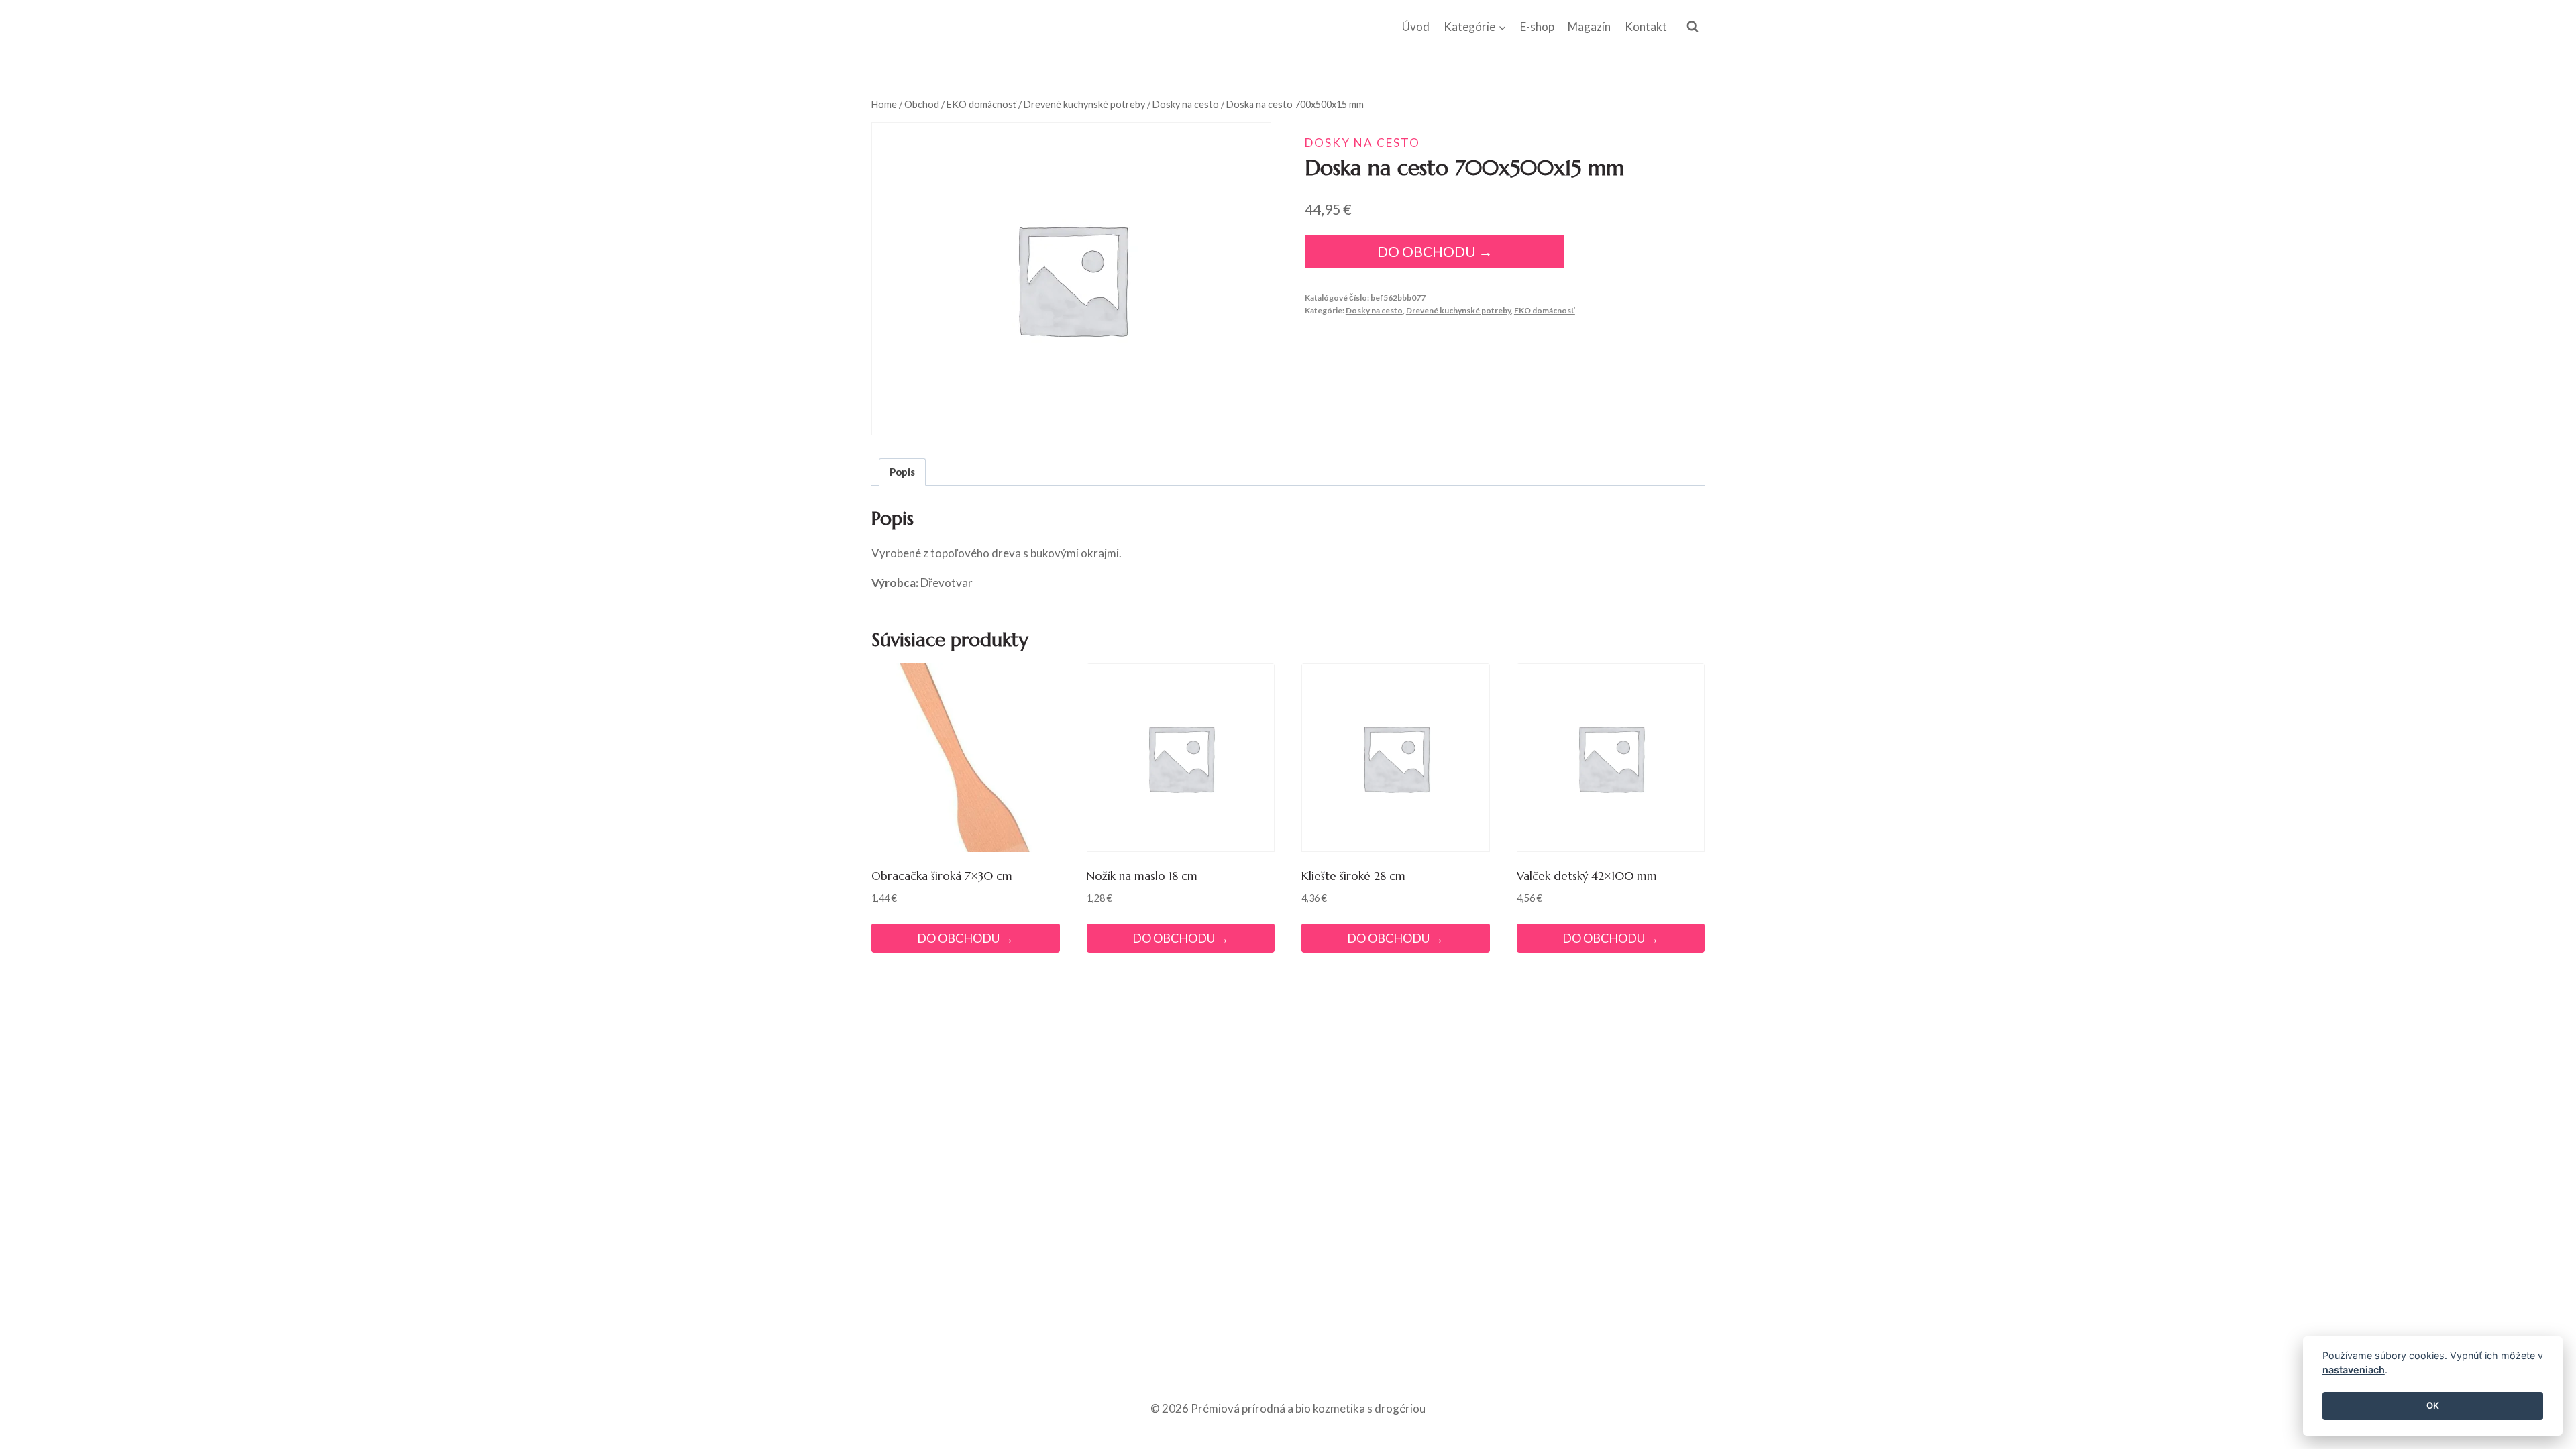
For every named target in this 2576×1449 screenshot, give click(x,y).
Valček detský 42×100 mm (1587, 876)
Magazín (1589, 26)
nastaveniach (2354, 1370)
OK (2433, 1406)
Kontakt (1646, 26)
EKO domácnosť (1545, 310)
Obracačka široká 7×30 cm (942, 876)
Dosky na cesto (1362, 143)
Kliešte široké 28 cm (1353, 876)
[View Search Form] (1693, 27)
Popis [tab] (902, 472)
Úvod (1416, 26)
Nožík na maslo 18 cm (1142, 876)
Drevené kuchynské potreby (1458, 310)
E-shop (1537, 26)
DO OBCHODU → (1435, 252)
